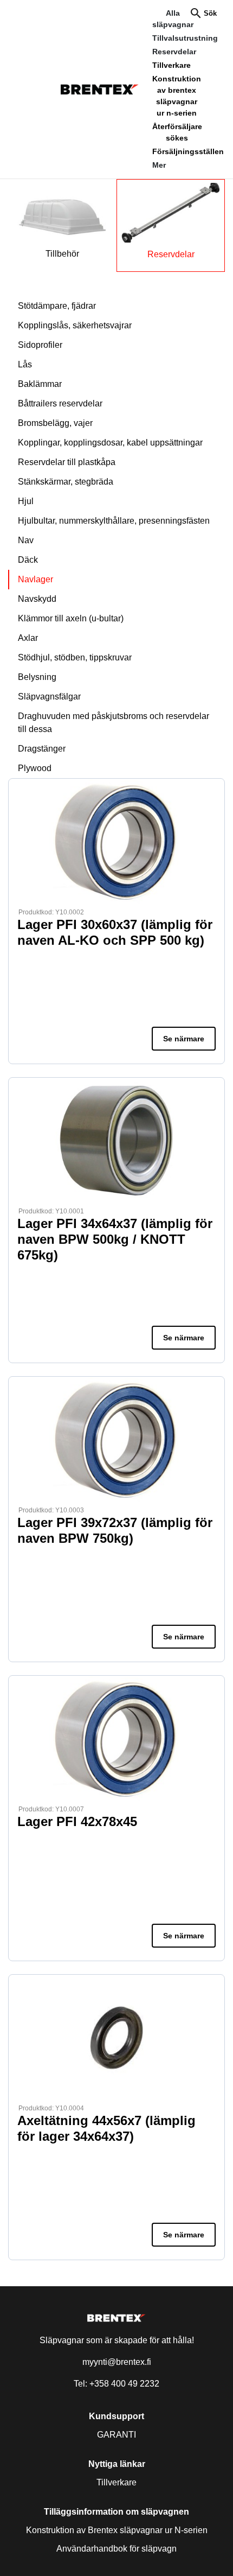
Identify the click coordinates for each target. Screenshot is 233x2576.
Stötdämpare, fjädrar (57, 306)
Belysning (37, 677)
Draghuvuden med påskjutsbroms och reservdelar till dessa (114, 723)
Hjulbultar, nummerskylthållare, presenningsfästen (114, 521)
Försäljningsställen (188, 151)
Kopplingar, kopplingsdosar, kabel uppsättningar (110, 443)
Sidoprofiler (40, 345)
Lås (25, 364)
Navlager (35, 579)
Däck (28, 560)
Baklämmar (40, 384)
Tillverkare (171, 65)
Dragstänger (42, 749)
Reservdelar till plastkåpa (67, 462)
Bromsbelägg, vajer (55, 423)
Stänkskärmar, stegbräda (66, 482)
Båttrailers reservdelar (60, 403)
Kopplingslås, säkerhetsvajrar (75, 325)
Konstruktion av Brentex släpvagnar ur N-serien (117, 2530)
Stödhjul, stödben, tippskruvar (75, 657)
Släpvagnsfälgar (49, 697)
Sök (210, 13)
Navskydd (37, 599)
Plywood (35, 768)
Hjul (26, 501)
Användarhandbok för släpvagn (116, 2549)
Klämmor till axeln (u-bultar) (71, 618)
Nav (26, 540)
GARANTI (116, 2435)
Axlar (28, 638)
